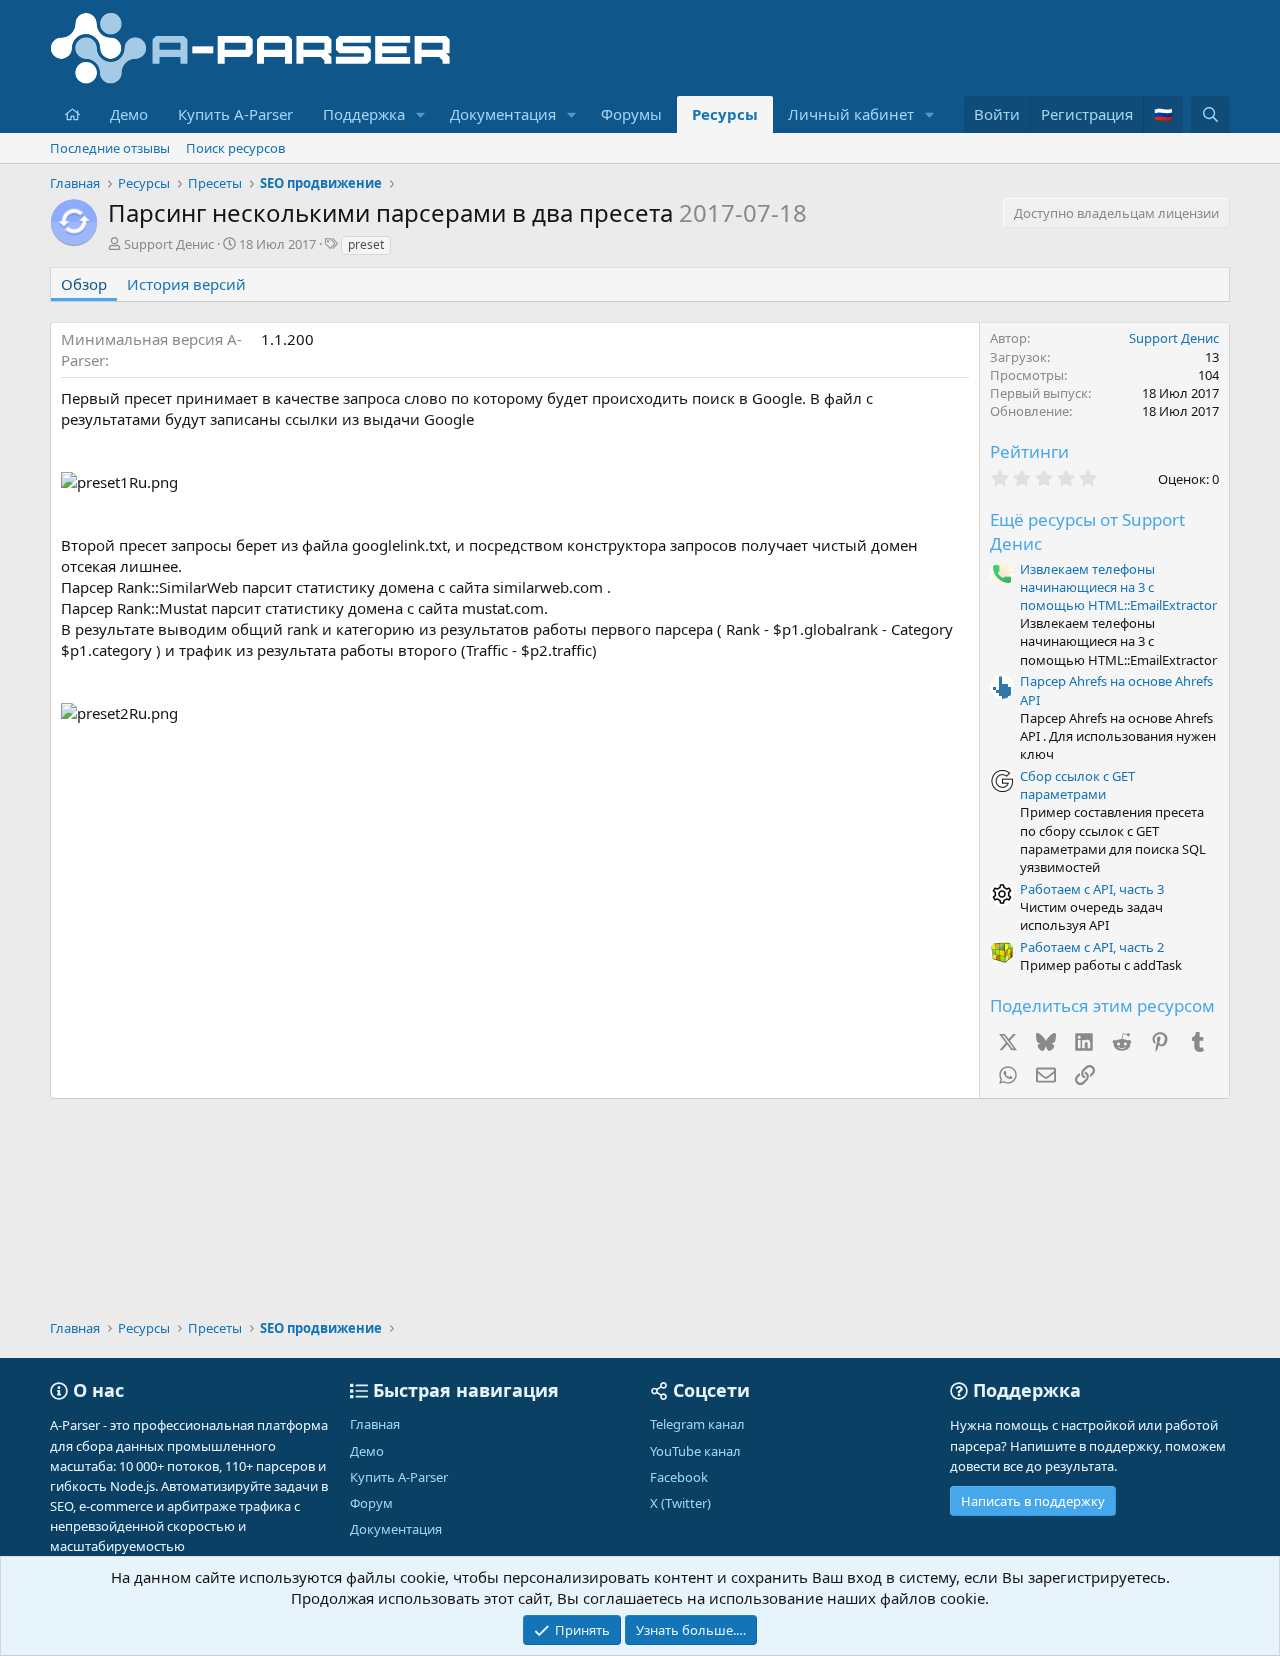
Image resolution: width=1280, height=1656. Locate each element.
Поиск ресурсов (235, 148)
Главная (375, 1424)
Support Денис (169, 244)
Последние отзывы (110, 148)
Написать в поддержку (1033, 1501)
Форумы (631, 114)
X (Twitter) (680, 1503)
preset (366, 244)
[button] (421, 114)
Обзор (84, 284)
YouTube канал (695, 1451)
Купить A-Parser (235, 114)
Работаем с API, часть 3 (1092, 889)
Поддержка (364, 114)
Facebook (679, 1477)
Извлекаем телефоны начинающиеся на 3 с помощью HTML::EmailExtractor (1118, 587)
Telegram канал (697, 1424)
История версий (186, 284)
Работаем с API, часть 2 (1092, 947)
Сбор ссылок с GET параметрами (1077, 785)
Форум (371, 1503)
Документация (503, 114)
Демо (129, 114)
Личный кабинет (851, 114)
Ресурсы (725, 114)
